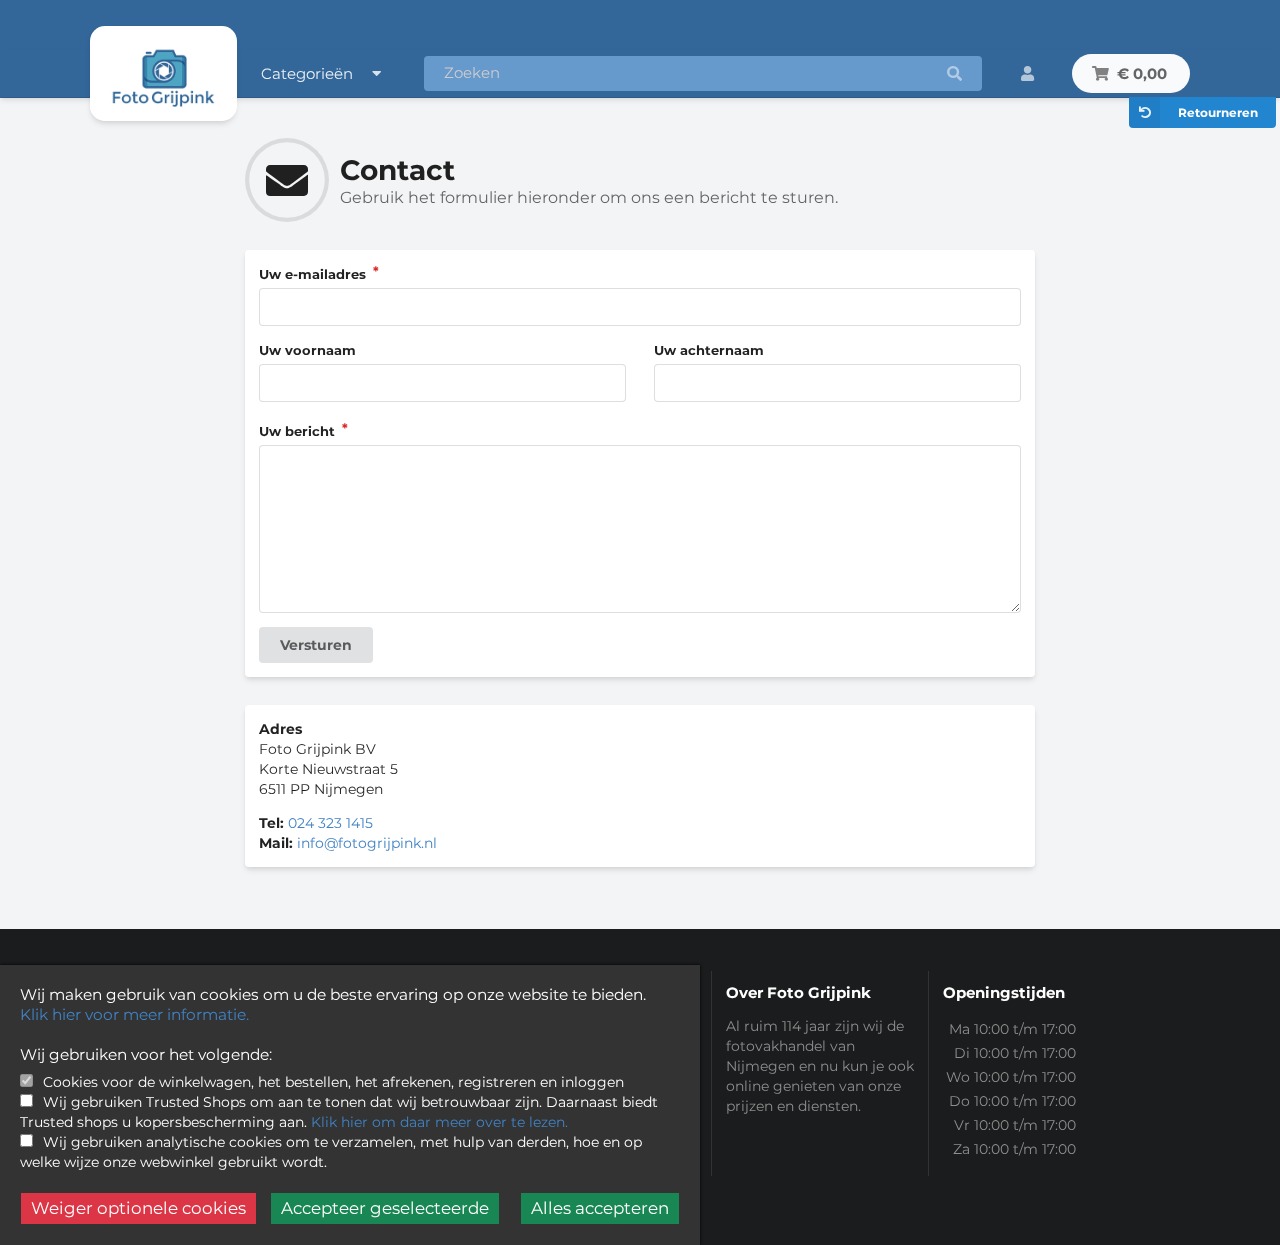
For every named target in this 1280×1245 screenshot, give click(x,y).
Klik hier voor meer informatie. (134, 1014)
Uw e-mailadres (314, 274)
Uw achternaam (709, 350)
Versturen (316, 645)
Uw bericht (299, 431)
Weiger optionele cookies (138, 1208)
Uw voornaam (307, 350)
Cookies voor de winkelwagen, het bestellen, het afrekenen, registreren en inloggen (333, 1082)
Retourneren (1218, 112)
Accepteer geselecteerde (385, 1208)
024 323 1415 (330, 823)
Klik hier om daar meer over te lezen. (439, 1122)
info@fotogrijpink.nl (367, 843)
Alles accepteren (600, 1208)
